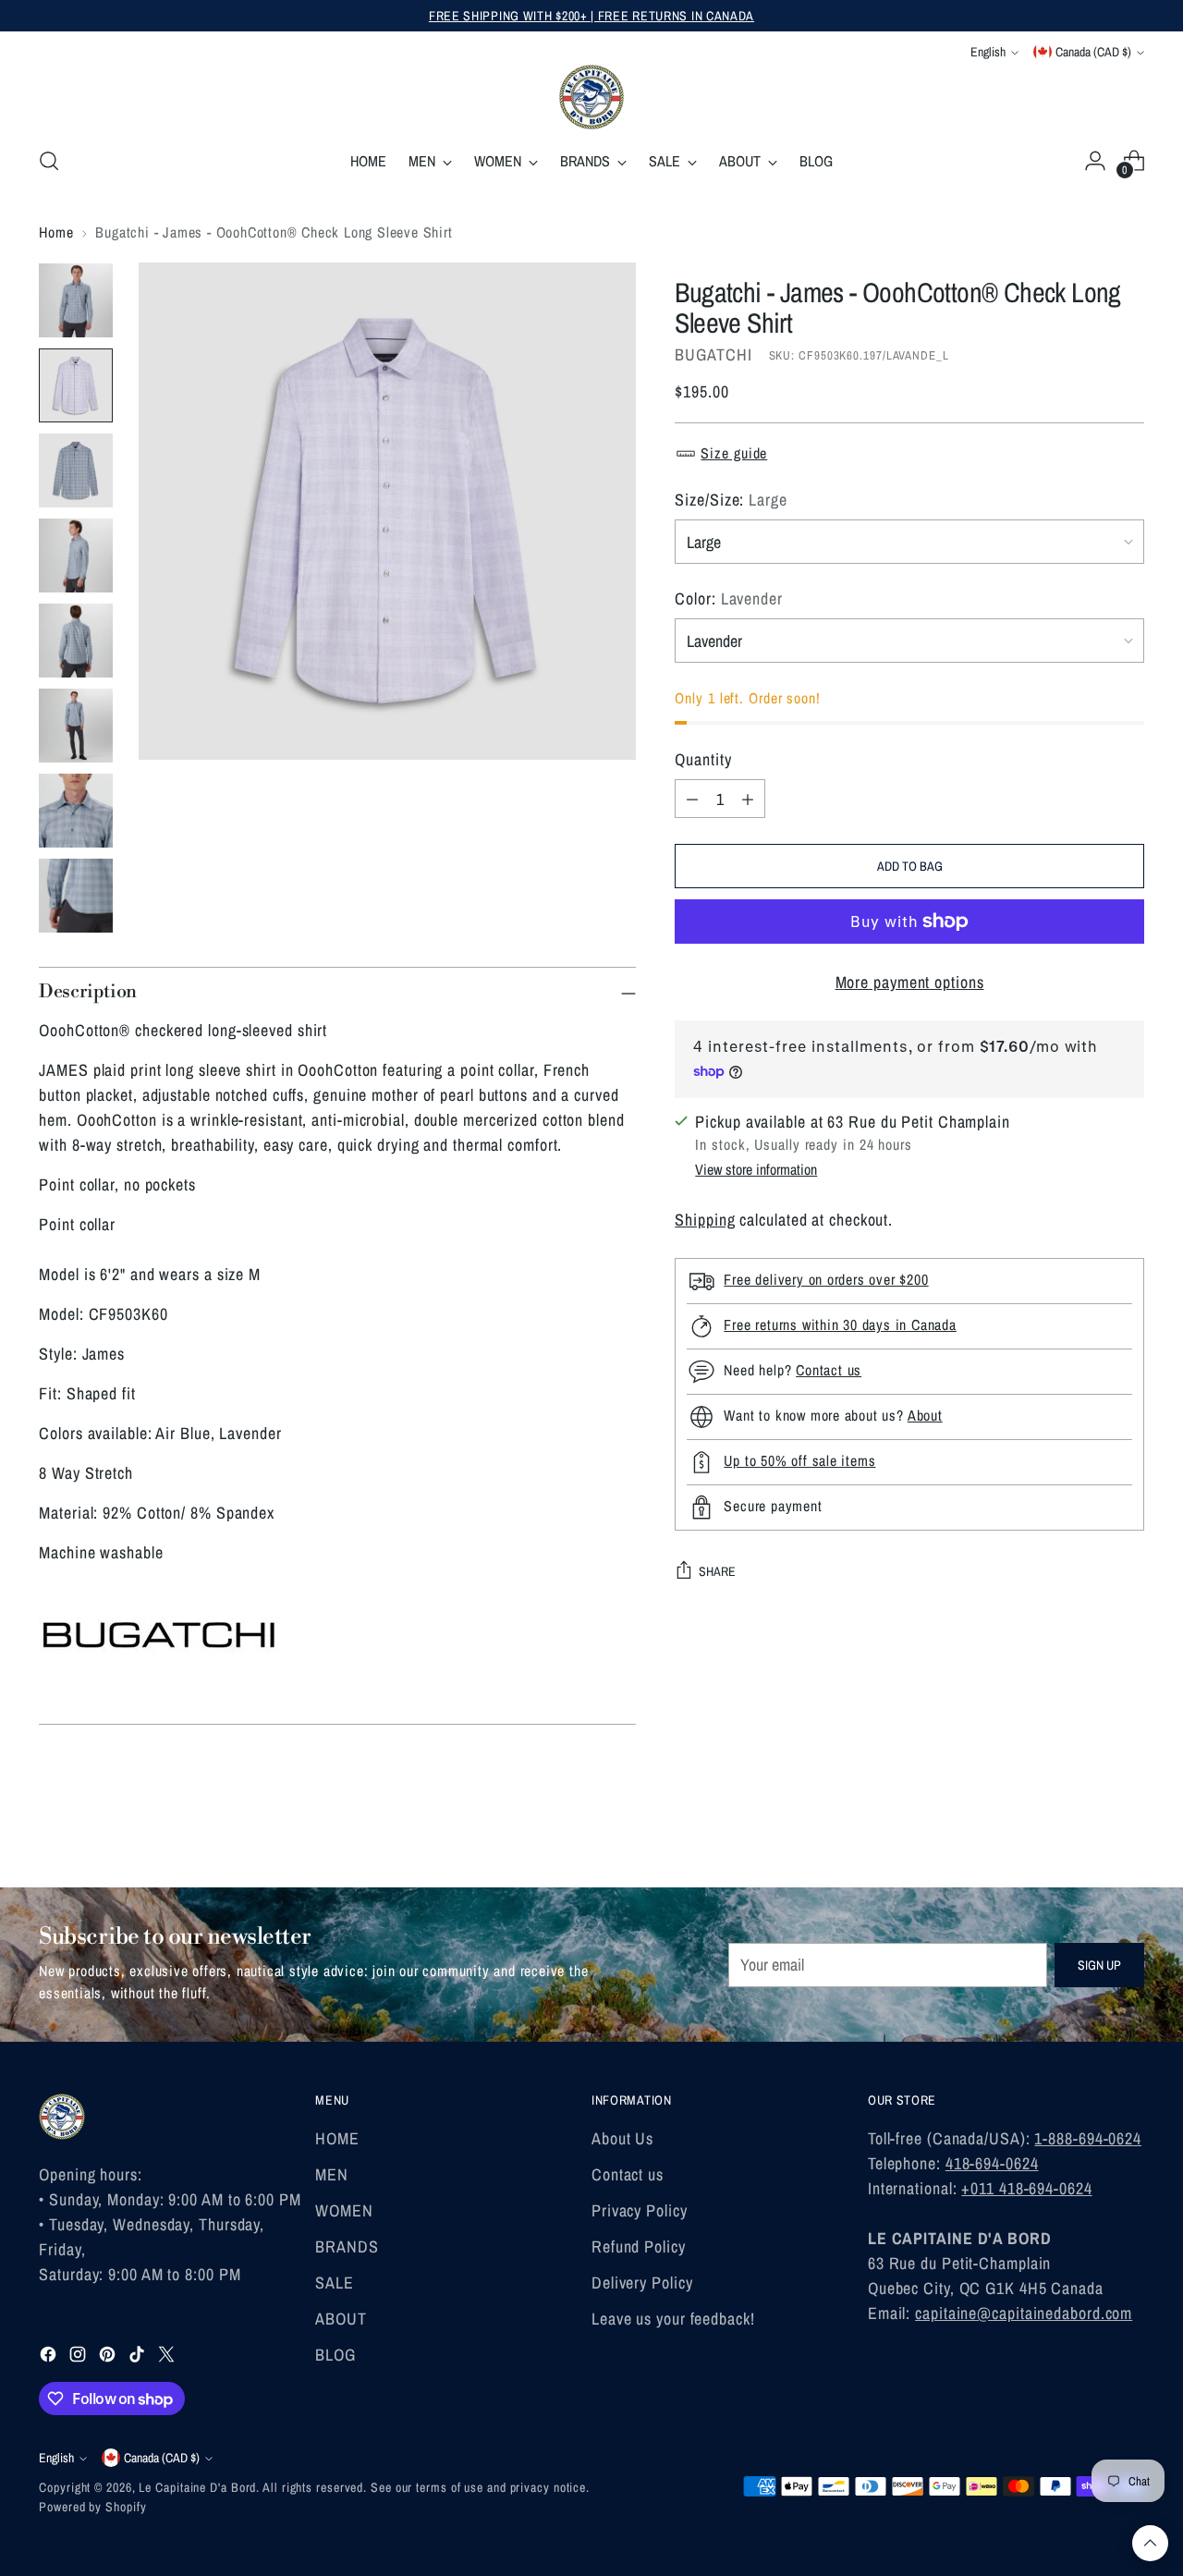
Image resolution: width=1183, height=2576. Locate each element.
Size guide (734, 453)
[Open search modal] (49, 161)
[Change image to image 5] (76, 641)
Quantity (703, 759)
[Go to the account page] (1095, 161)
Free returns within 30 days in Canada (840, 1325)
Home (56, 232)
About (925, 1416)
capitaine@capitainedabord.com (1024, 2313)
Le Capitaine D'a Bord (197, 2487)
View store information (756, 1169)
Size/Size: (731, 500)
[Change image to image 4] (76, 555)
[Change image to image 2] (76, 385)
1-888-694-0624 (1088, 2138)
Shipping (705, 1220)
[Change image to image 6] (76, 726)
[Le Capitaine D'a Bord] (591, 97)
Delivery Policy (642, 2283)
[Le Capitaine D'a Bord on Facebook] (50, 2357)
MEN (332, 2174)
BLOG (335, 2355)
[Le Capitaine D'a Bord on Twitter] (168, 2357)
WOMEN (344, 2210)
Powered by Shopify (92, 2507)
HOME (337, 2138)
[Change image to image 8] (76, 896)
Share (717, 1571)
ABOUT (341, 2319)
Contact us (829, 1371)
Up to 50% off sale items (799, 1461)
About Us (622, 2138)
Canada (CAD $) (1093, 52)
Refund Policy (639, 2246)
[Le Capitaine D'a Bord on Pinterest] (109, 2357)
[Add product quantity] (748, 799)
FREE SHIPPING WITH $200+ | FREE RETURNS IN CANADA (591, 16)
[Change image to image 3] (76, 470)
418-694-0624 (992, 2163)
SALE (335, 2283)
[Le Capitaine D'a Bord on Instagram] (79, 2357)
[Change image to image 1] (76, 300)
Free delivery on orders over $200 (826, 1280)
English (988, 52)
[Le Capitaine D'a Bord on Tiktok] (139, 2357)
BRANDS (347, 2246)
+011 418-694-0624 (1026, 2188)
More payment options (910, 982)
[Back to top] (1150, 2543)
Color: (729, 598)
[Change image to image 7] (76, 811)
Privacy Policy (640, 2210)
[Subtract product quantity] (692, 799)
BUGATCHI (713, 354)
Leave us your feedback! (673, 2319)
